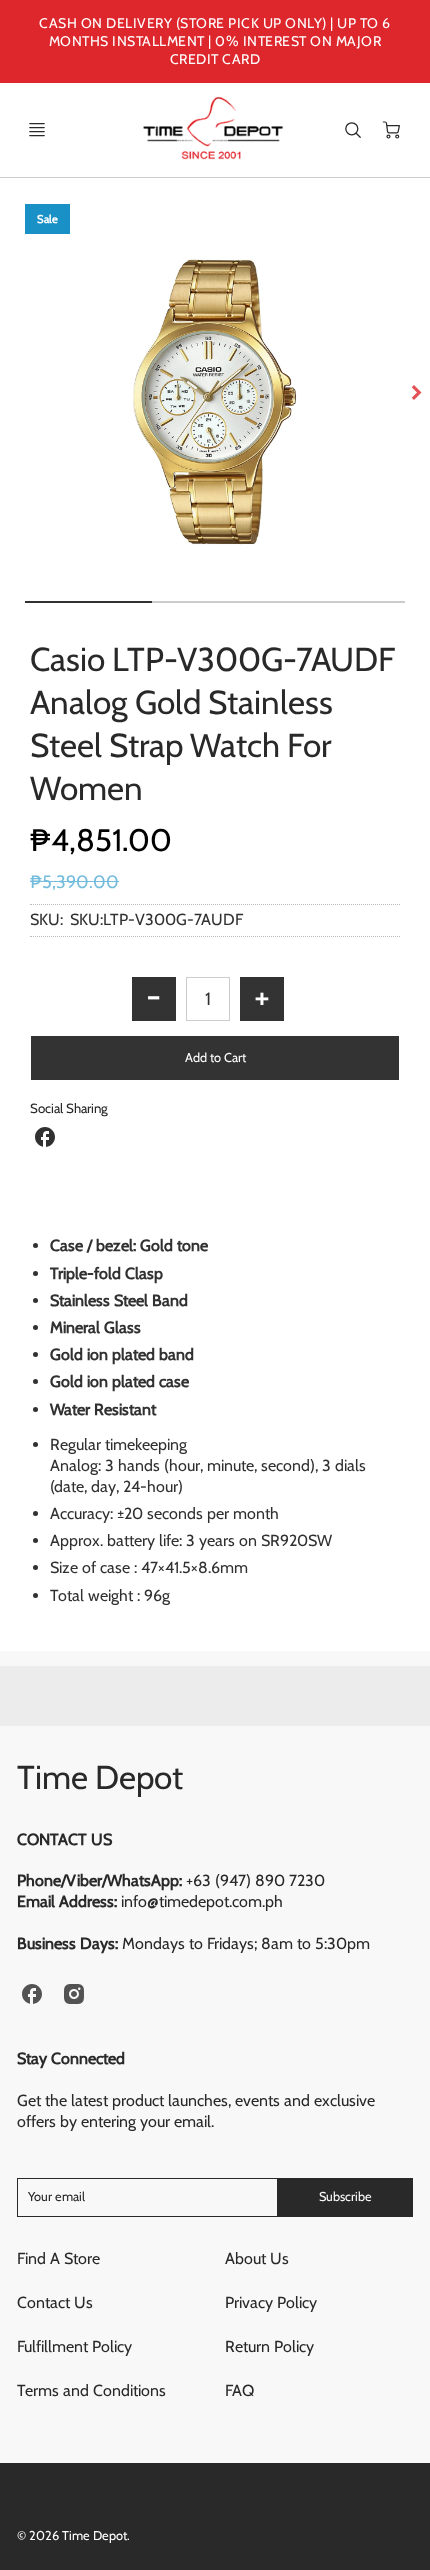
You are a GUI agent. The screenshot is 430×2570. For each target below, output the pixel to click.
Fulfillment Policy (74, 2346)
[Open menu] (37, 130)
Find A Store (58, 2258)
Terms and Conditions (91, 2390)
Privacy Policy (271, 2302)
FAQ (239, 2390)
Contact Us (55, 2302)
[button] (215, 1058)
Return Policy (269, 2346)
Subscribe (345, 2196)
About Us (257, 2258)
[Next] (416, 393)
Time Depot (100, 1777)
